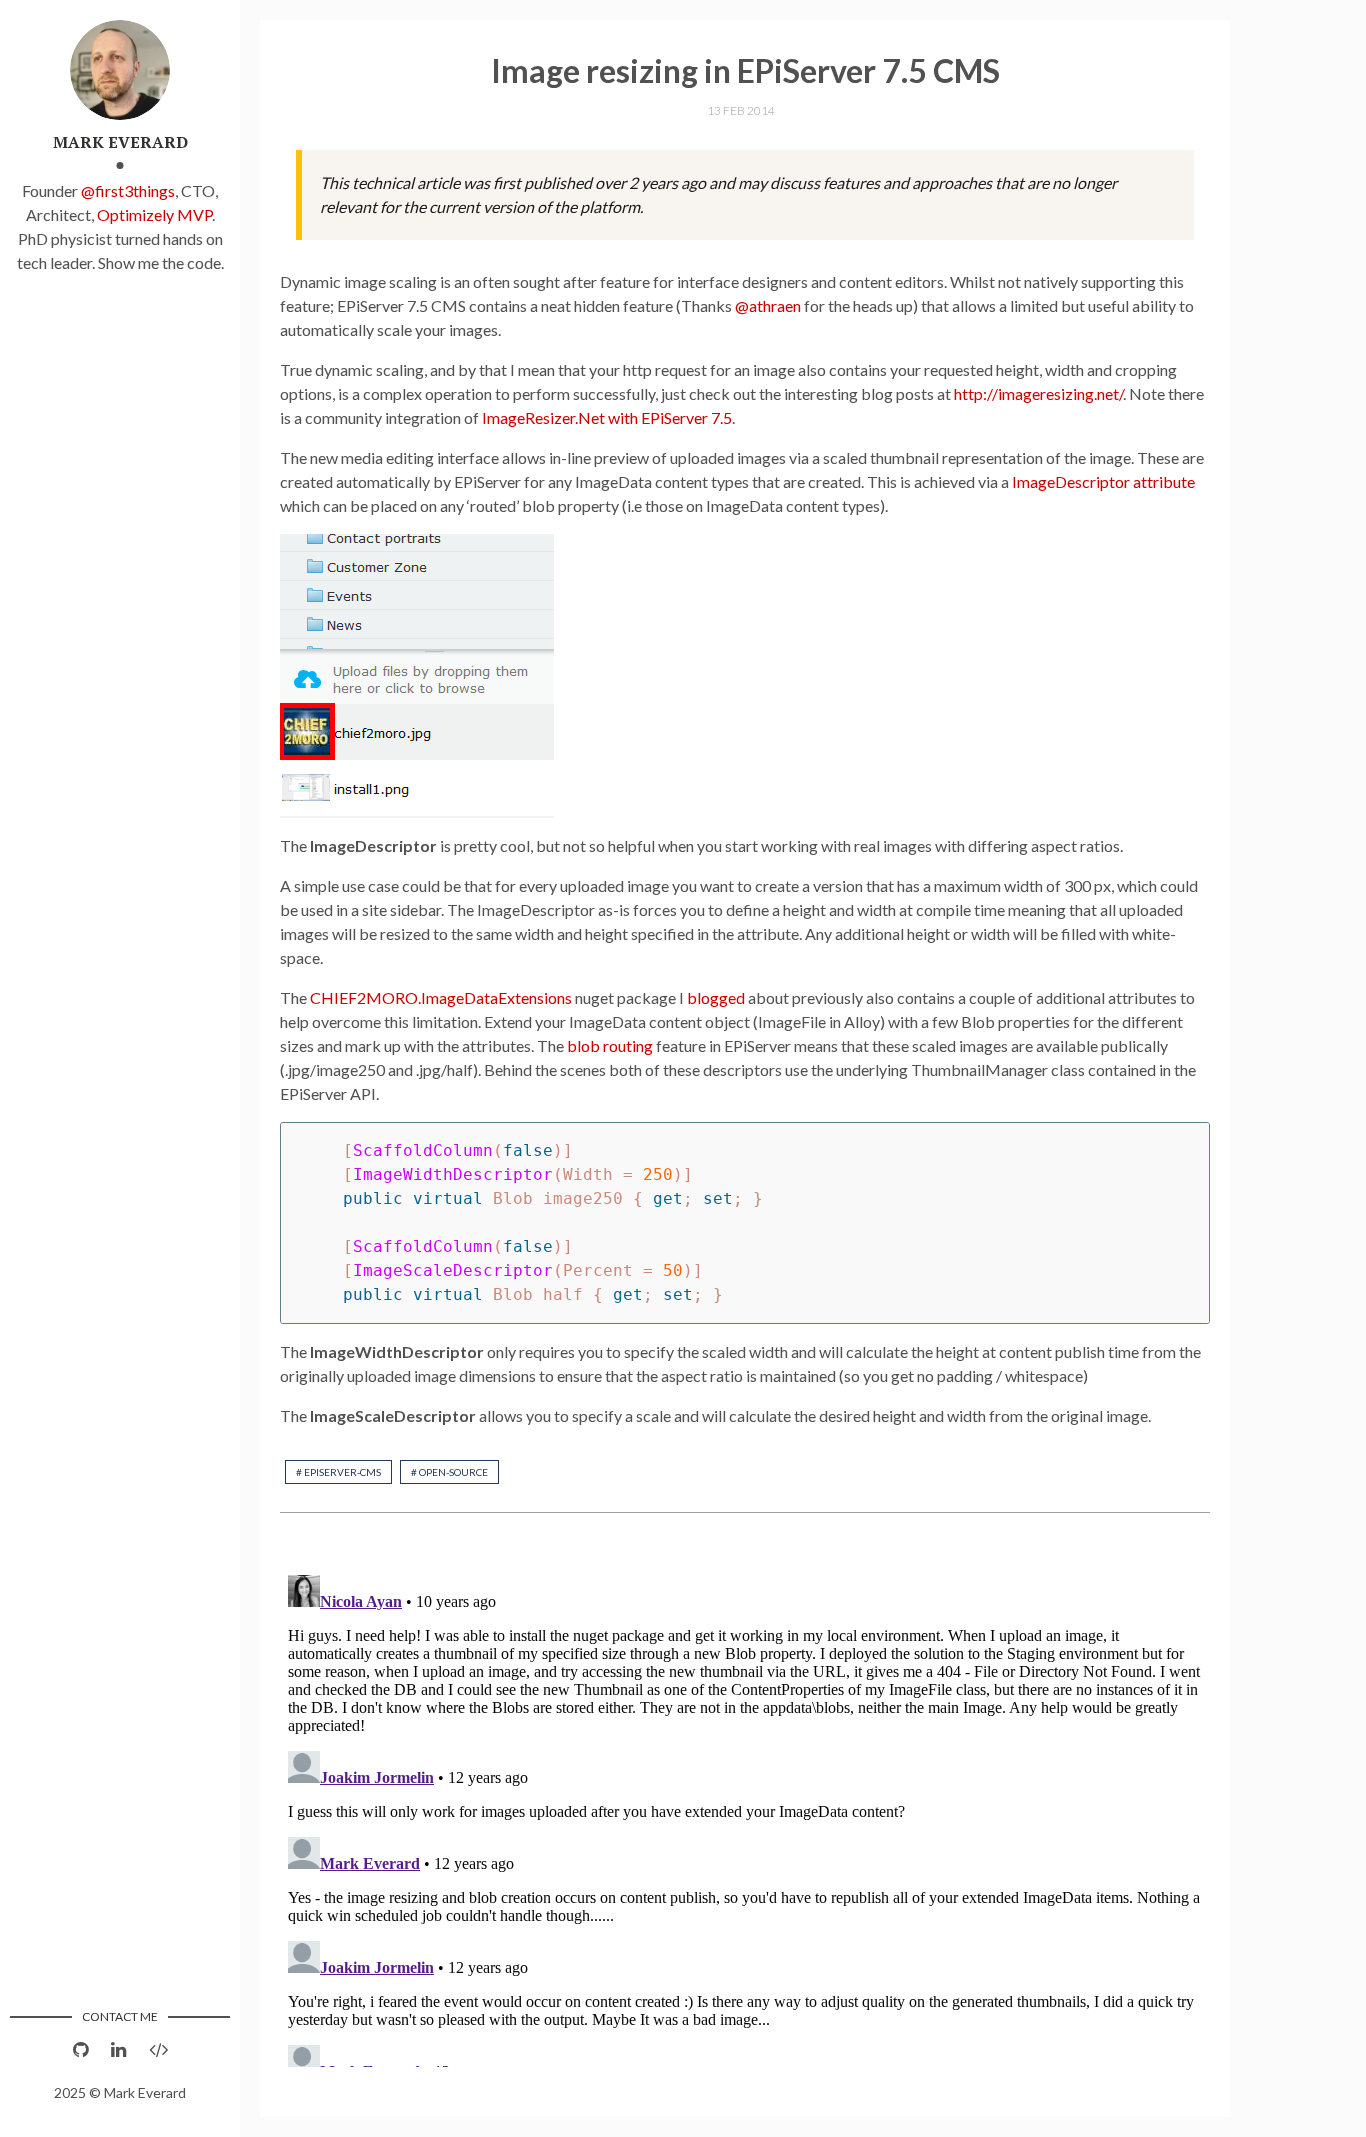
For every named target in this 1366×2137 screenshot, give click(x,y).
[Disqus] (745, 1817)
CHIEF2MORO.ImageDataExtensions (441, 997)
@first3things (128, 190)
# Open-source (449, 1472)
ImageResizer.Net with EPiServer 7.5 (607, 417)
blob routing (610, 1045)
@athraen (768, 305)
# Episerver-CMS (338, 1472)
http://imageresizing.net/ (1038, 393)
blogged (716, 997)
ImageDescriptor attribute (1103, 481)
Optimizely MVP (154, 214)
